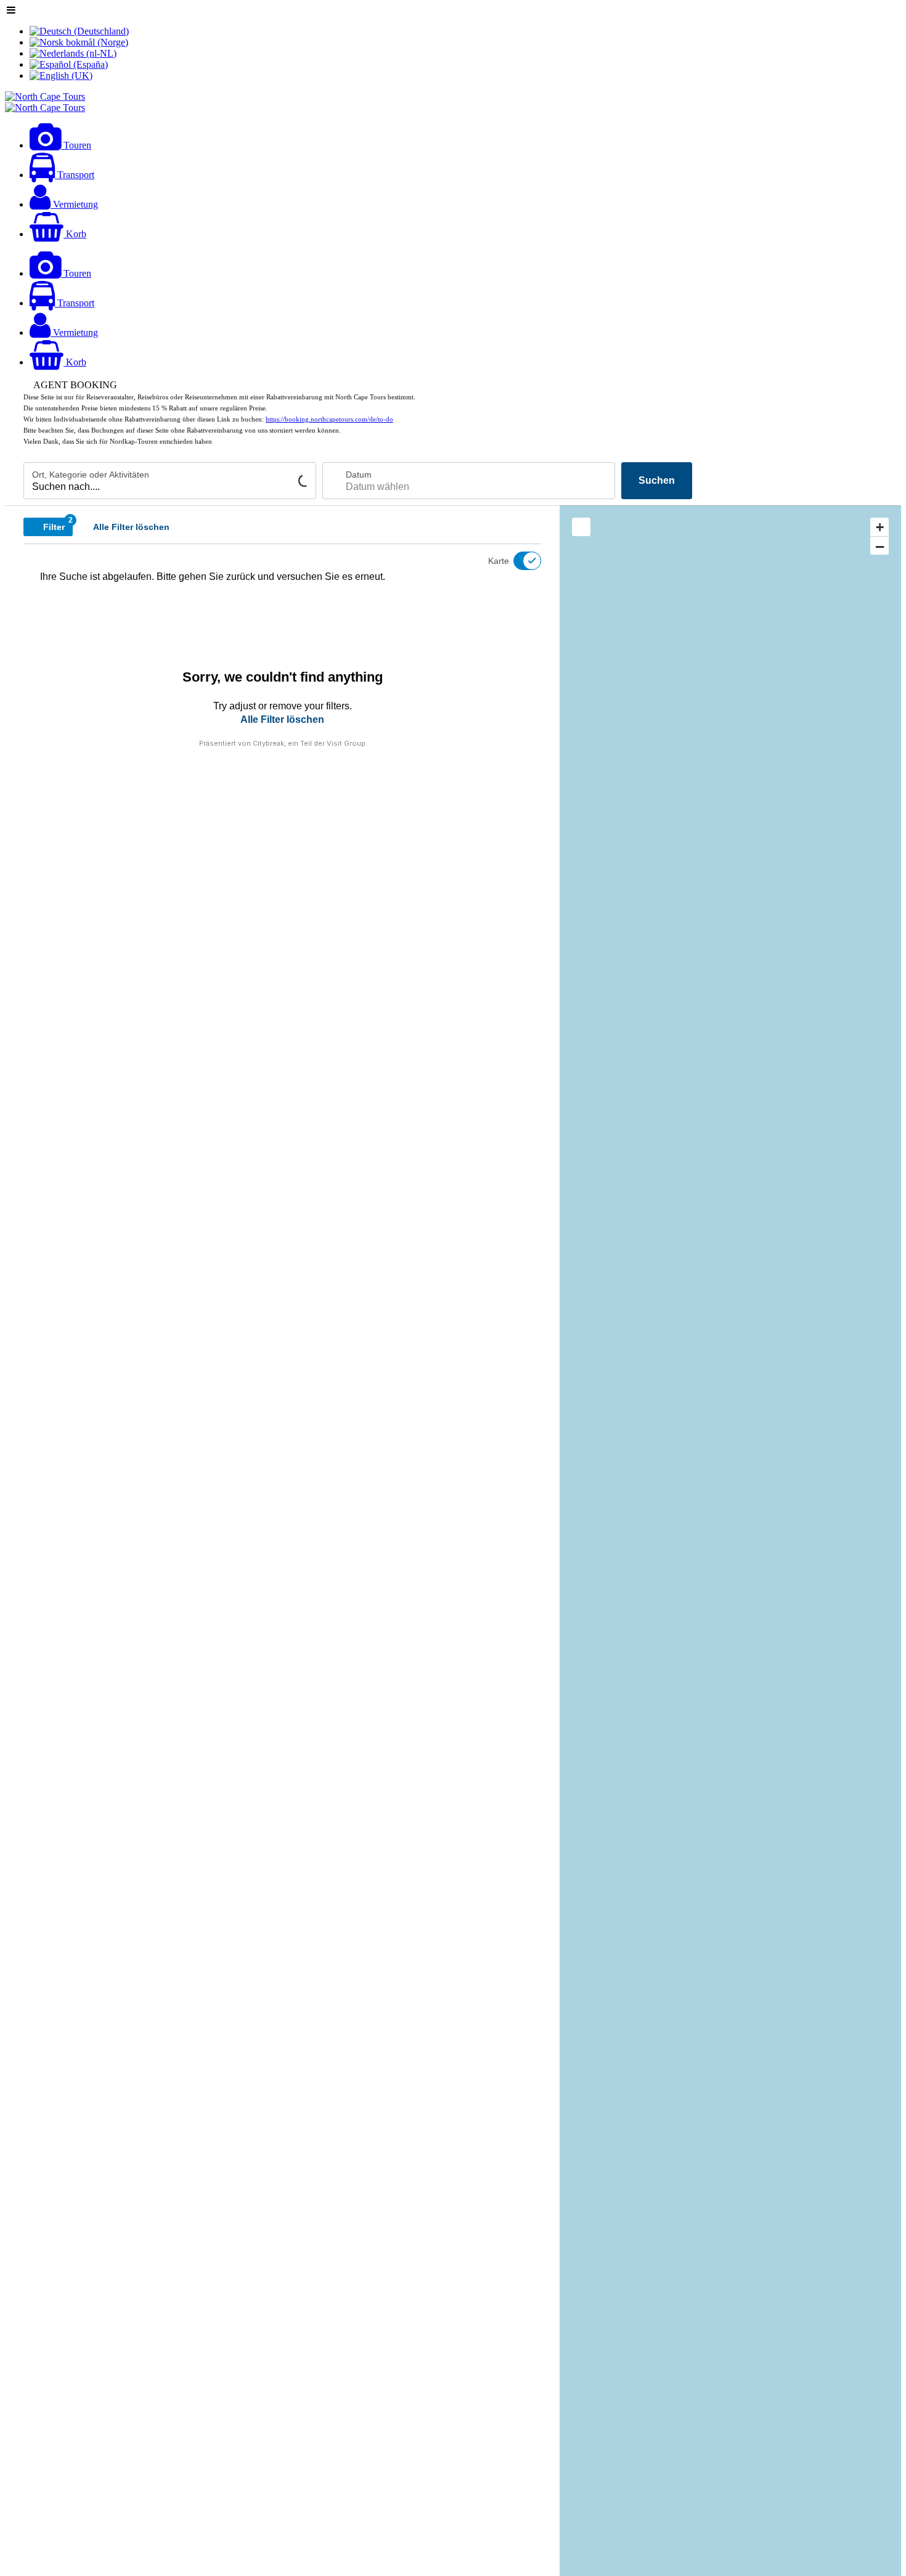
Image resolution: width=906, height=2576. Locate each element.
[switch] (520, 561)
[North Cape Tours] (45, 96)
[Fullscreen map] (581, 527)
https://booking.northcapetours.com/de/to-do (329, 419)
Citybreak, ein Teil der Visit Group (309, 743)
